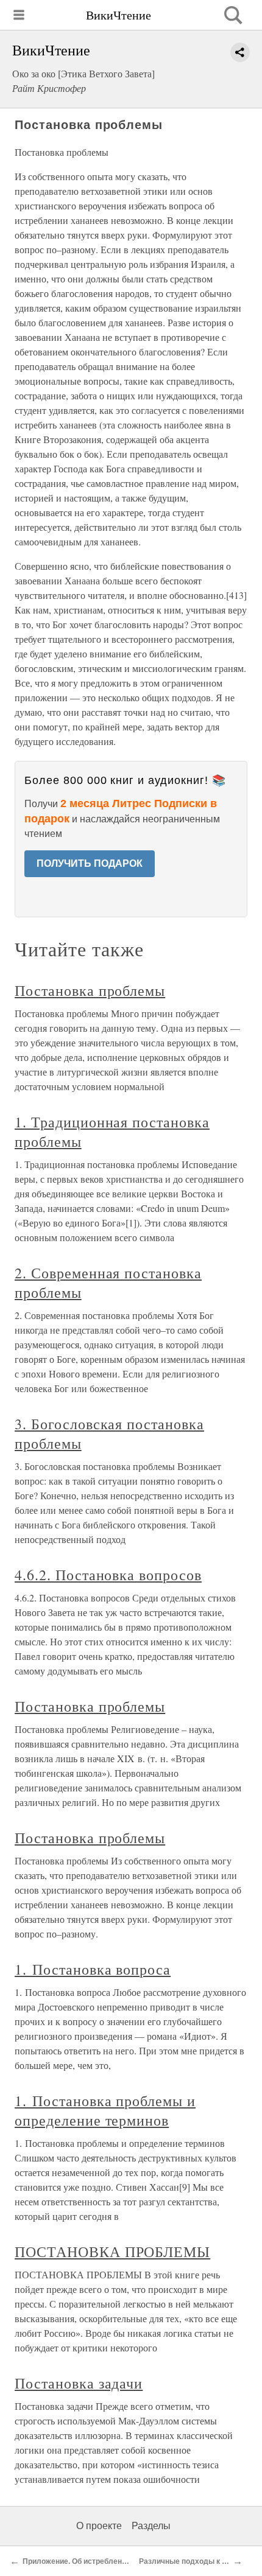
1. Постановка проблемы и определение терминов (105, 2110)
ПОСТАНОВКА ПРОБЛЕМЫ (112, 2252)
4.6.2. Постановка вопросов (108, 1575)
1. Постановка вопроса (93, 1969)
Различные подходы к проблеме (198, 2561)
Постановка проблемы (90, 990)
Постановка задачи (79, 2383)
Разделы (151, 2526)
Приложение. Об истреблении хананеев (94, 2561)
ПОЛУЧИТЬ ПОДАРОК (90, 863)
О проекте (99, 2526)
